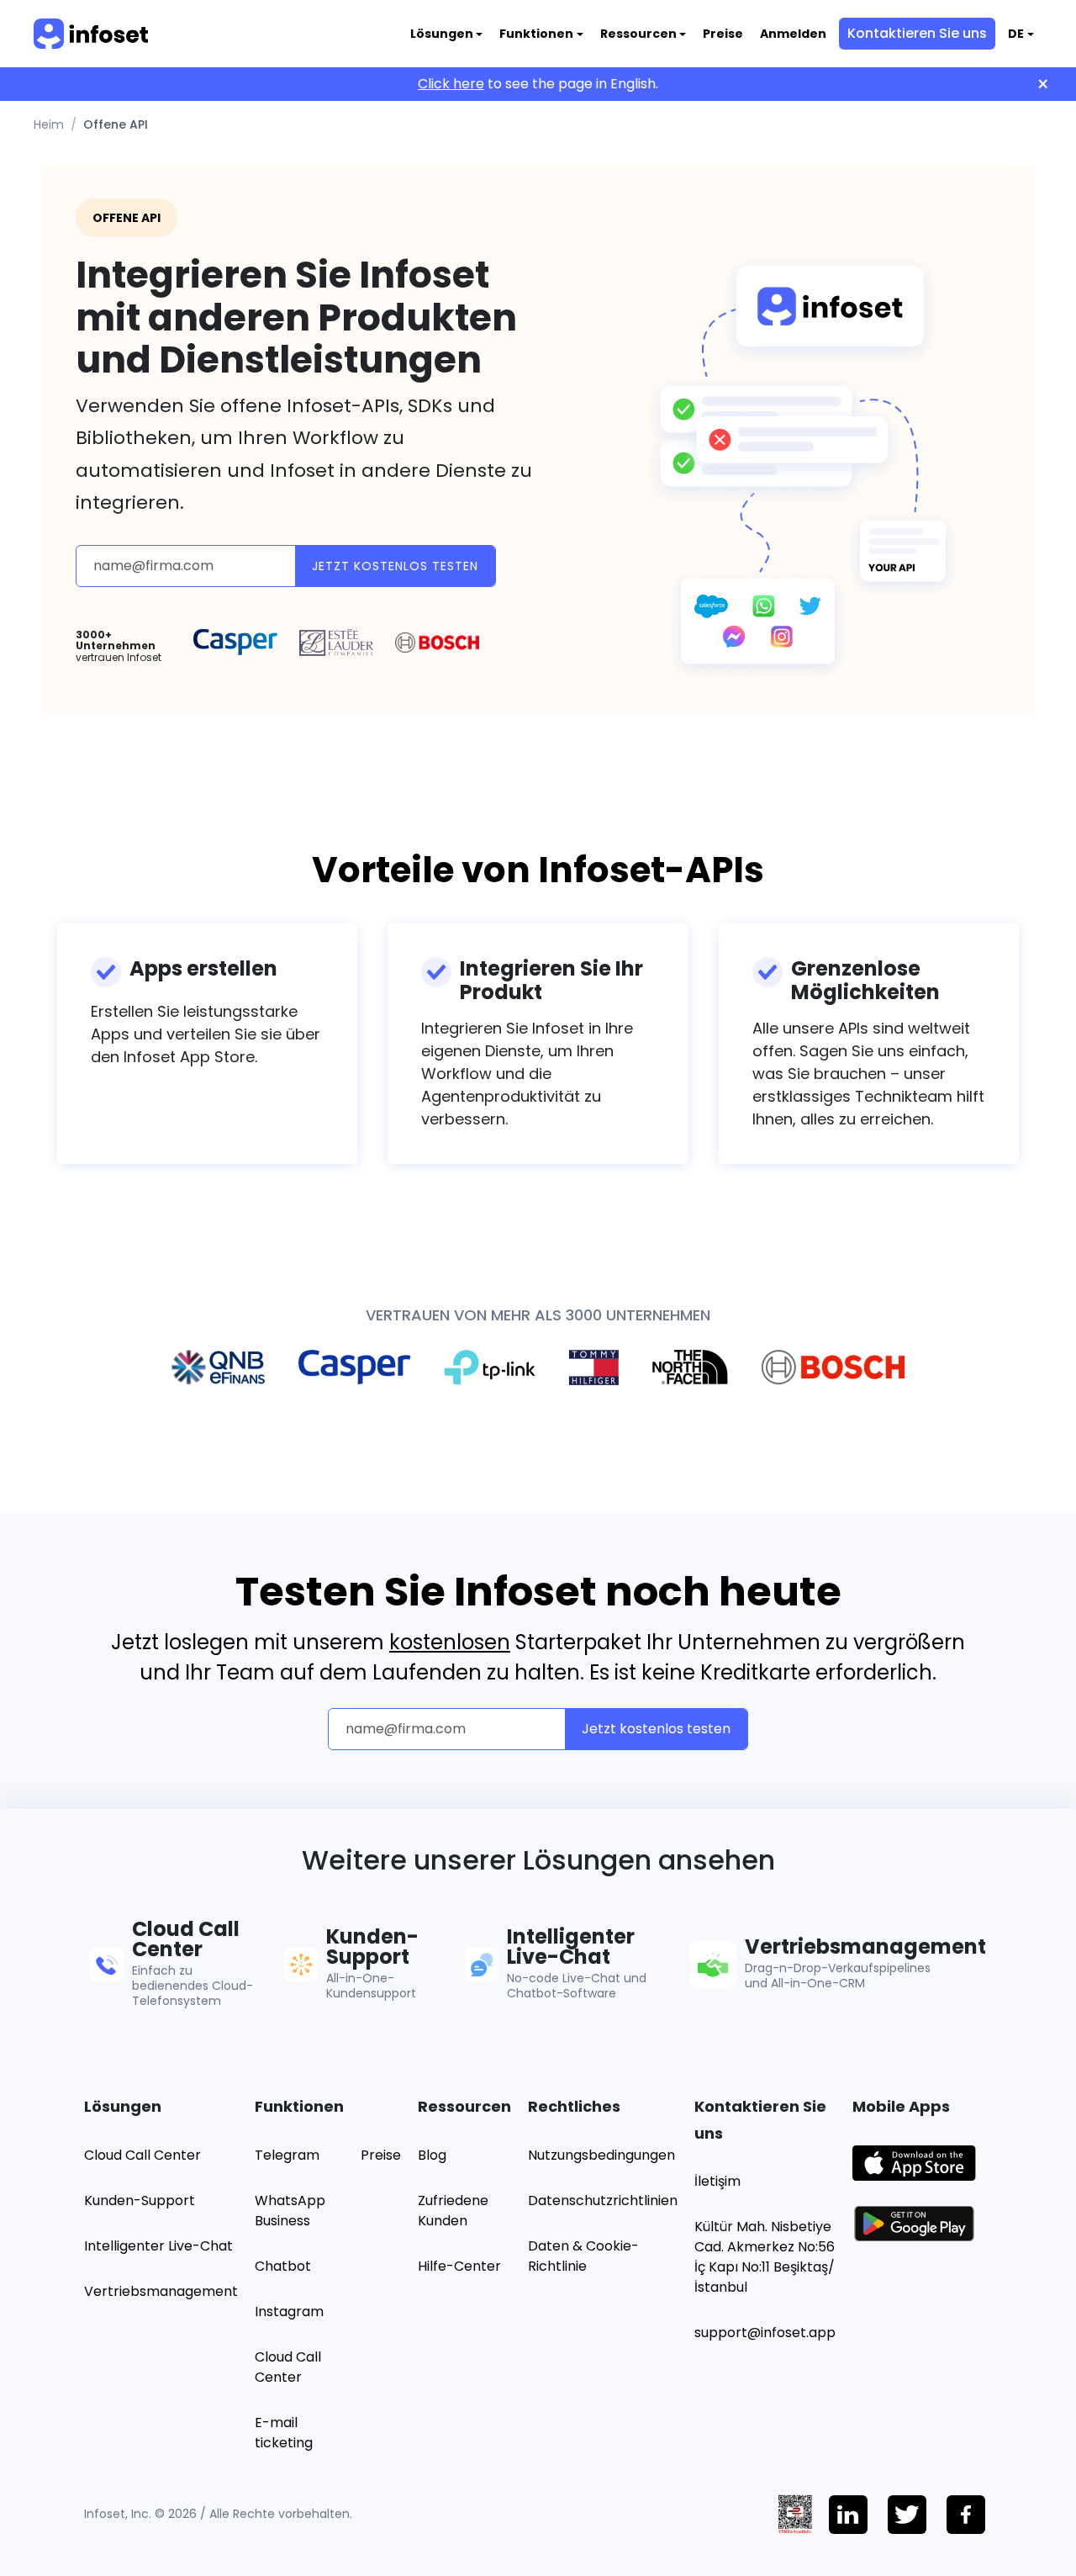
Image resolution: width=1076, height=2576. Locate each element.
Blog (432, 2155)
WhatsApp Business (290, 2211)
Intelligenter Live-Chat (158, 2246)
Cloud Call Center (142, 2155)
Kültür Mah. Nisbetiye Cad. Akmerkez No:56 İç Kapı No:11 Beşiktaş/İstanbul (765, 2257)
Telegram (287, 2155)
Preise (723, 34)
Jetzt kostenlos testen (395, 566)
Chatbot (283, 2266)
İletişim (717, 2181)
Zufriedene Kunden (453, 2211)
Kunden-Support (140, 2200)
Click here (451, 84)
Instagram (289, 2312)
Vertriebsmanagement (161, 2291)
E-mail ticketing (284, 2433)
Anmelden (793, 34)
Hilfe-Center (459, 2266)
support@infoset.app (765, 2333)
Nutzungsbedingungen (601, 2155)
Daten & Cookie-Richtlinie (583, 2256)
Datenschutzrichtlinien (603, 2200)
